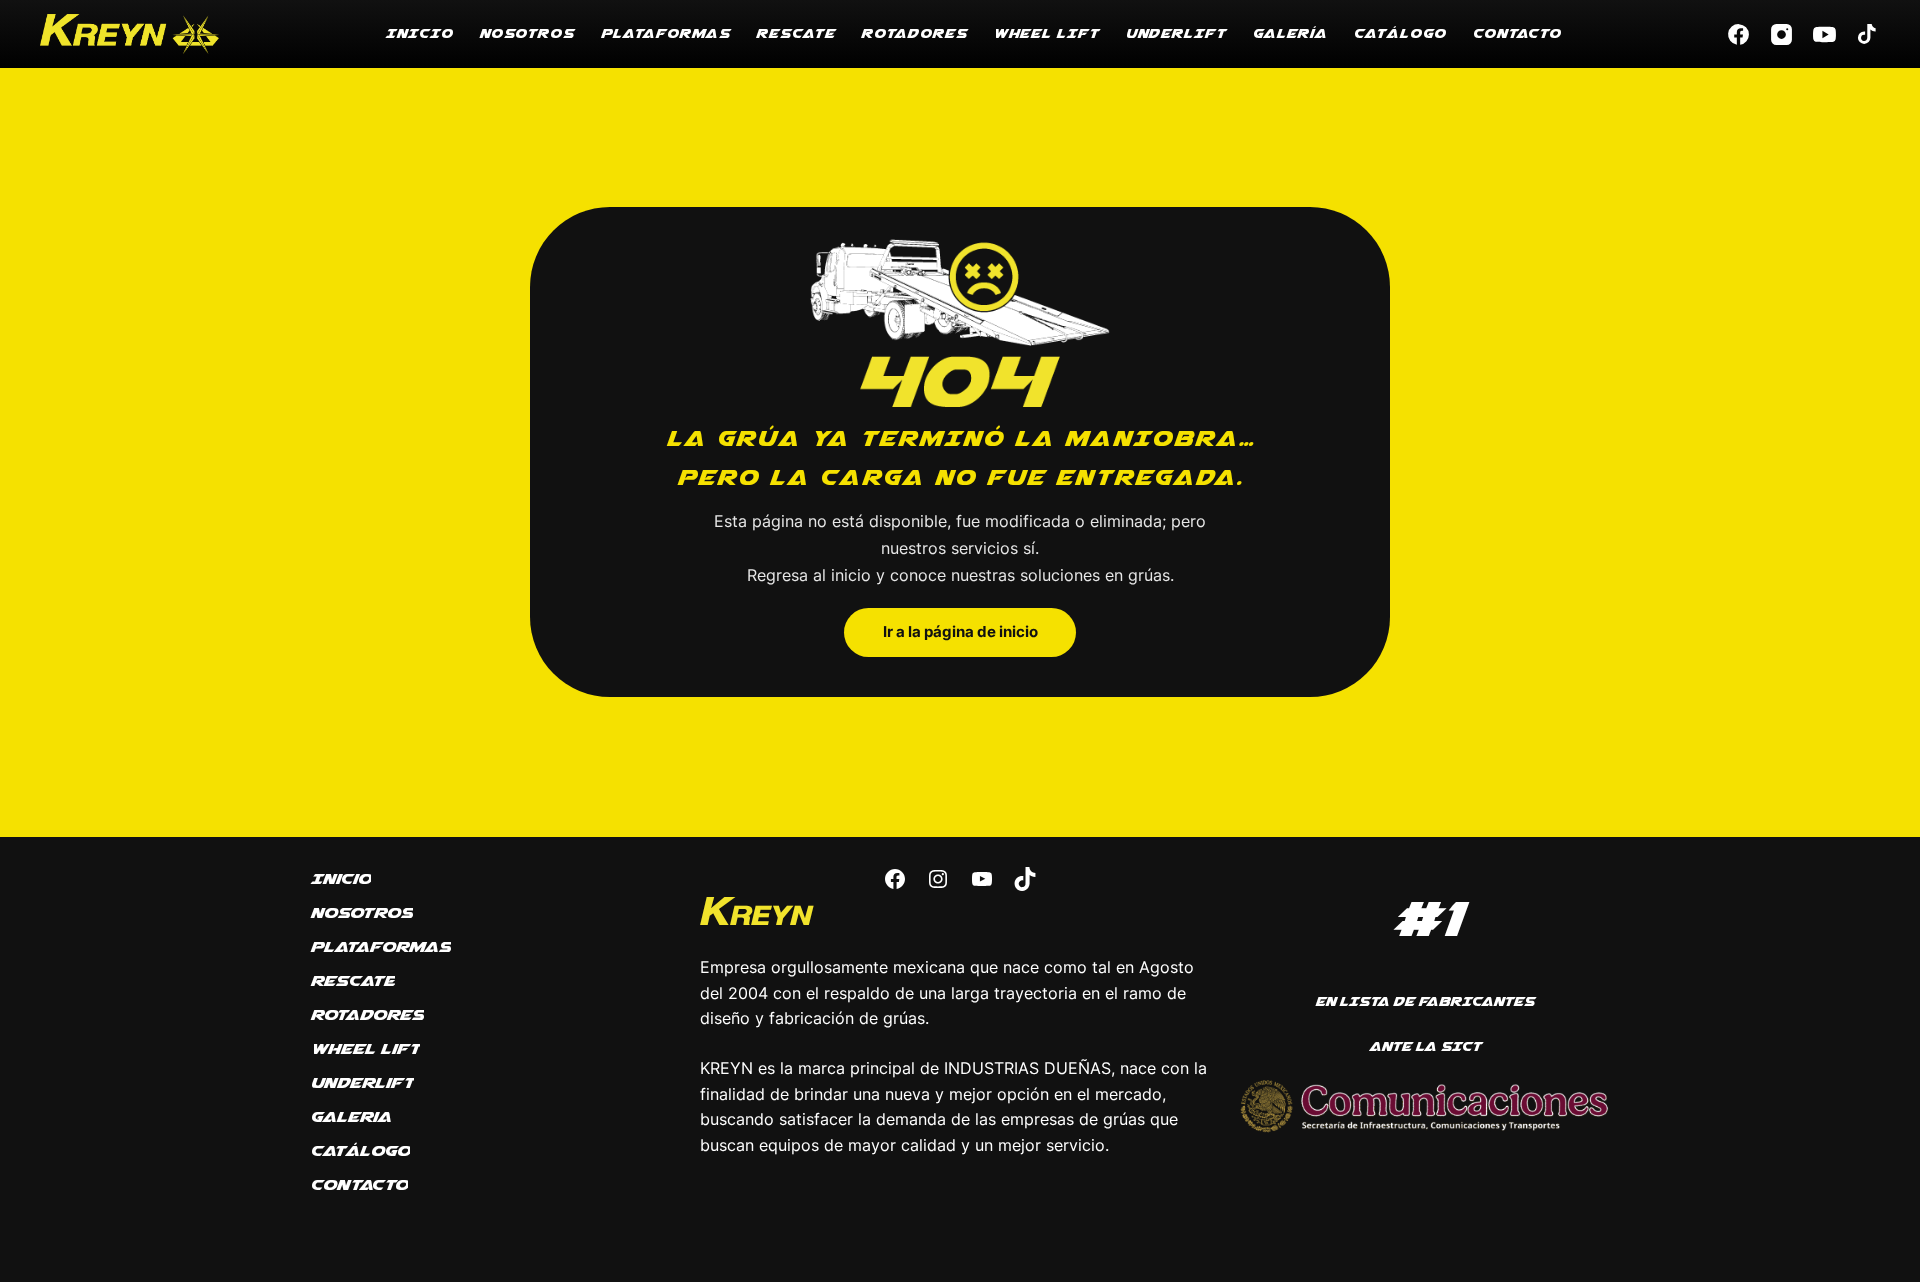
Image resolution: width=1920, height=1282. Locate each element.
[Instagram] (1781, 34)
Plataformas (665, 33)
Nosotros (526, 33)
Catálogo (1399, 33)
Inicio (419, 33)
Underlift (1175, 33)
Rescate (795, 33)
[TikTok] (1867, 34)
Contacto (1516, 33)
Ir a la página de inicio (960, 632)
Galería (1289, 33)
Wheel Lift (1046, 33)
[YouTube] (1824, 34)
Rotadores (914, 33)
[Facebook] (1738, 34)
